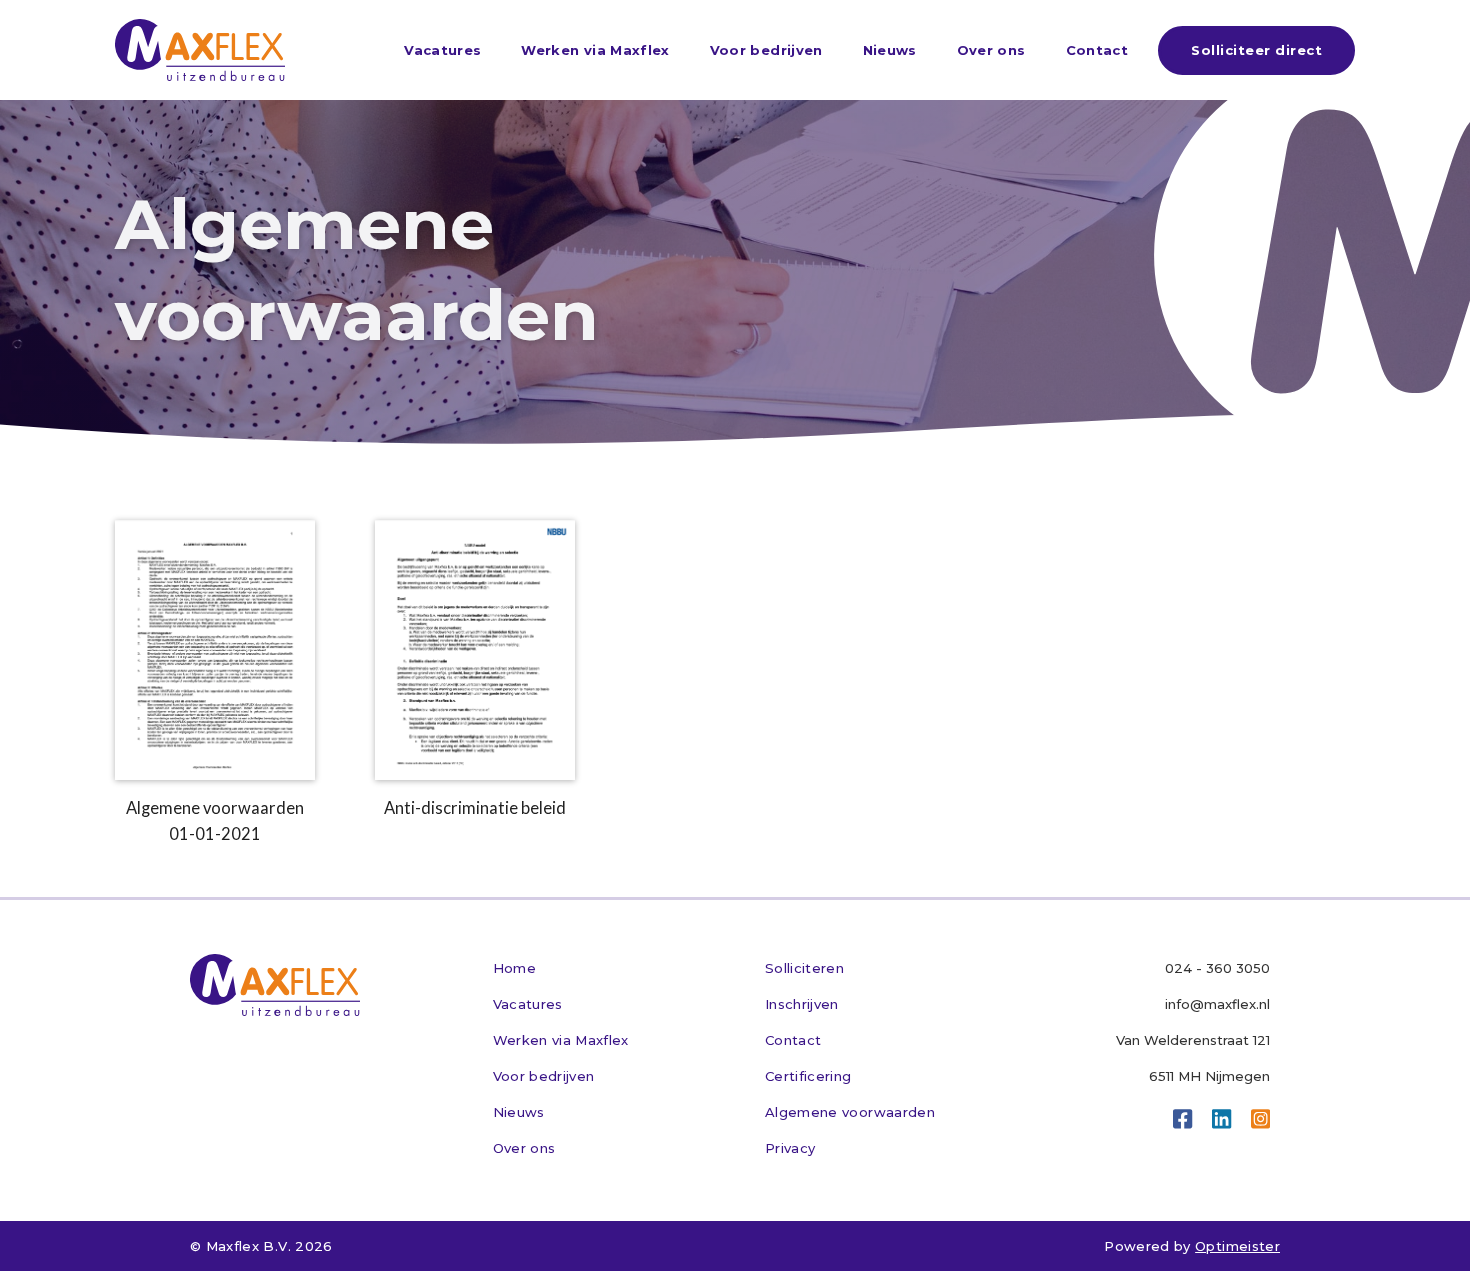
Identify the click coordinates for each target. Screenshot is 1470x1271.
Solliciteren (804, 968)
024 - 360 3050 (1217, 968)
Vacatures (442, 50)
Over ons (991, 50)
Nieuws (890, 50)
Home (514, 968)
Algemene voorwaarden (850, 1112)
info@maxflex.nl (1217, 1004)
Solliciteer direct (1256, 50)
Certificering (808, 1076)
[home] (200, 50)
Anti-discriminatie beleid (475, 808)
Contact (1097, 50)
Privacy (790, 1148)
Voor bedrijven (766, 50)
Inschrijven (802, 1004)
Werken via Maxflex (595, 50)
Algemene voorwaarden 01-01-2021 (215, 821)
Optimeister (1237, 1246)
